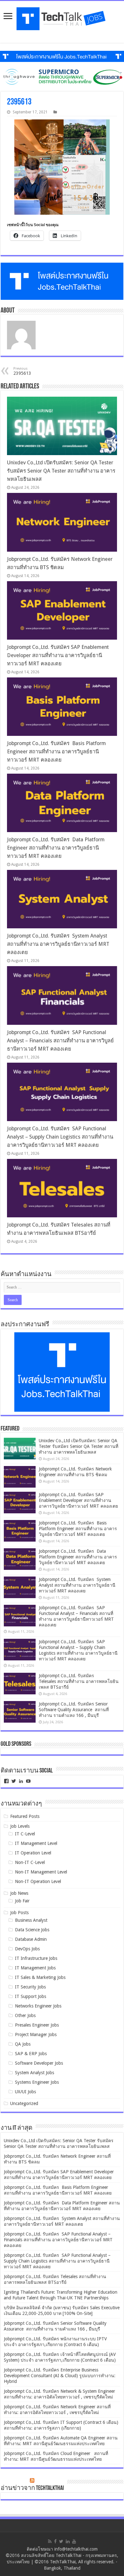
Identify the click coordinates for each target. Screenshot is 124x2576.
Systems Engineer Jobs (37, 2082)
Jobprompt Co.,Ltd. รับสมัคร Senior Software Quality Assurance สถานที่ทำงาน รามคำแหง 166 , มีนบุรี (74, 1710)
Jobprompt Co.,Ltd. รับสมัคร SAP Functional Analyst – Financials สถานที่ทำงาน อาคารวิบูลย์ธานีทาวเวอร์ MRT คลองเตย (60, 1041)
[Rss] (50, 2541)
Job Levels (20, 1826)
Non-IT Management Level (41, 1872)
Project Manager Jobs (36, 2035)
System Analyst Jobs (34, 2073)
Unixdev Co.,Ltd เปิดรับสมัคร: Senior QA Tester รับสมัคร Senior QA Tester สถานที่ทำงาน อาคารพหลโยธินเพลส (61, 471)
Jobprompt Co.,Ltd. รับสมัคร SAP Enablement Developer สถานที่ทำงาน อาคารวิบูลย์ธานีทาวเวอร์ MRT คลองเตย (58, 655)
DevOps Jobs (27, 1949)
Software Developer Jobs (39, 2063)
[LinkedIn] (68, 2541)
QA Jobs (23, 2044)
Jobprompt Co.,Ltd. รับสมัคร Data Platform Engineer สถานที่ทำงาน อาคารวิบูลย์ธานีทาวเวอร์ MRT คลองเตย (56, 848)
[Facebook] (55, 2541)
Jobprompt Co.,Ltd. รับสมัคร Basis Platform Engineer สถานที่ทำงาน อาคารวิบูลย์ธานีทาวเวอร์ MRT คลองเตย (56, 752)
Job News (19, 1893)
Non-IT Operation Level (38, 1881)
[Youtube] (74, 2541)
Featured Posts (25, 1816)
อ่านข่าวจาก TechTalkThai (32, 2488)
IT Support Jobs (31, 1996)
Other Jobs (25, 2015)
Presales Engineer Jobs (37, 2025)
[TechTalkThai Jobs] (62, 19)
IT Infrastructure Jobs (36, 1958)
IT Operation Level (33, 1853)
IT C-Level (25, 1834)
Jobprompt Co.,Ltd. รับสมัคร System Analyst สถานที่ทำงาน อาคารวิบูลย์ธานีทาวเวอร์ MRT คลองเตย (58, 944)
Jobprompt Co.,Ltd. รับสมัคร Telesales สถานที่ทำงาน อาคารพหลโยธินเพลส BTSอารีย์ (79, 1681)
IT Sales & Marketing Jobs (40, 1977)
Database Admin (31, 1939)
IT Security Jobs (30, 1987)
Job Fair (22, 1901)
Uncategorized (24, 2103)
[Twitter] (61, 2541)
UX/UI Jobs (25, 2092)
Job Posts (19, 1913)
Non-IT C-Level (30, 1862)
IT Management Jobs (35, 1968)
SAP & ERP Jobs (31, 2054)
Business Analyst (31, 1920)
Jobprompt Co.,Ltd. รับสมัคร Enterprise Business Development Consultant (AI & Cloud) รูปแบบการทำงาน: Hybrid (60, 2376)
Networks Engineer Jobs (38, 2006)
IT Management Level (36, 1843)
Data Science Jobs (32, 1930)
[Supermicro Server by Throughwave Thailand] (62, 77)
